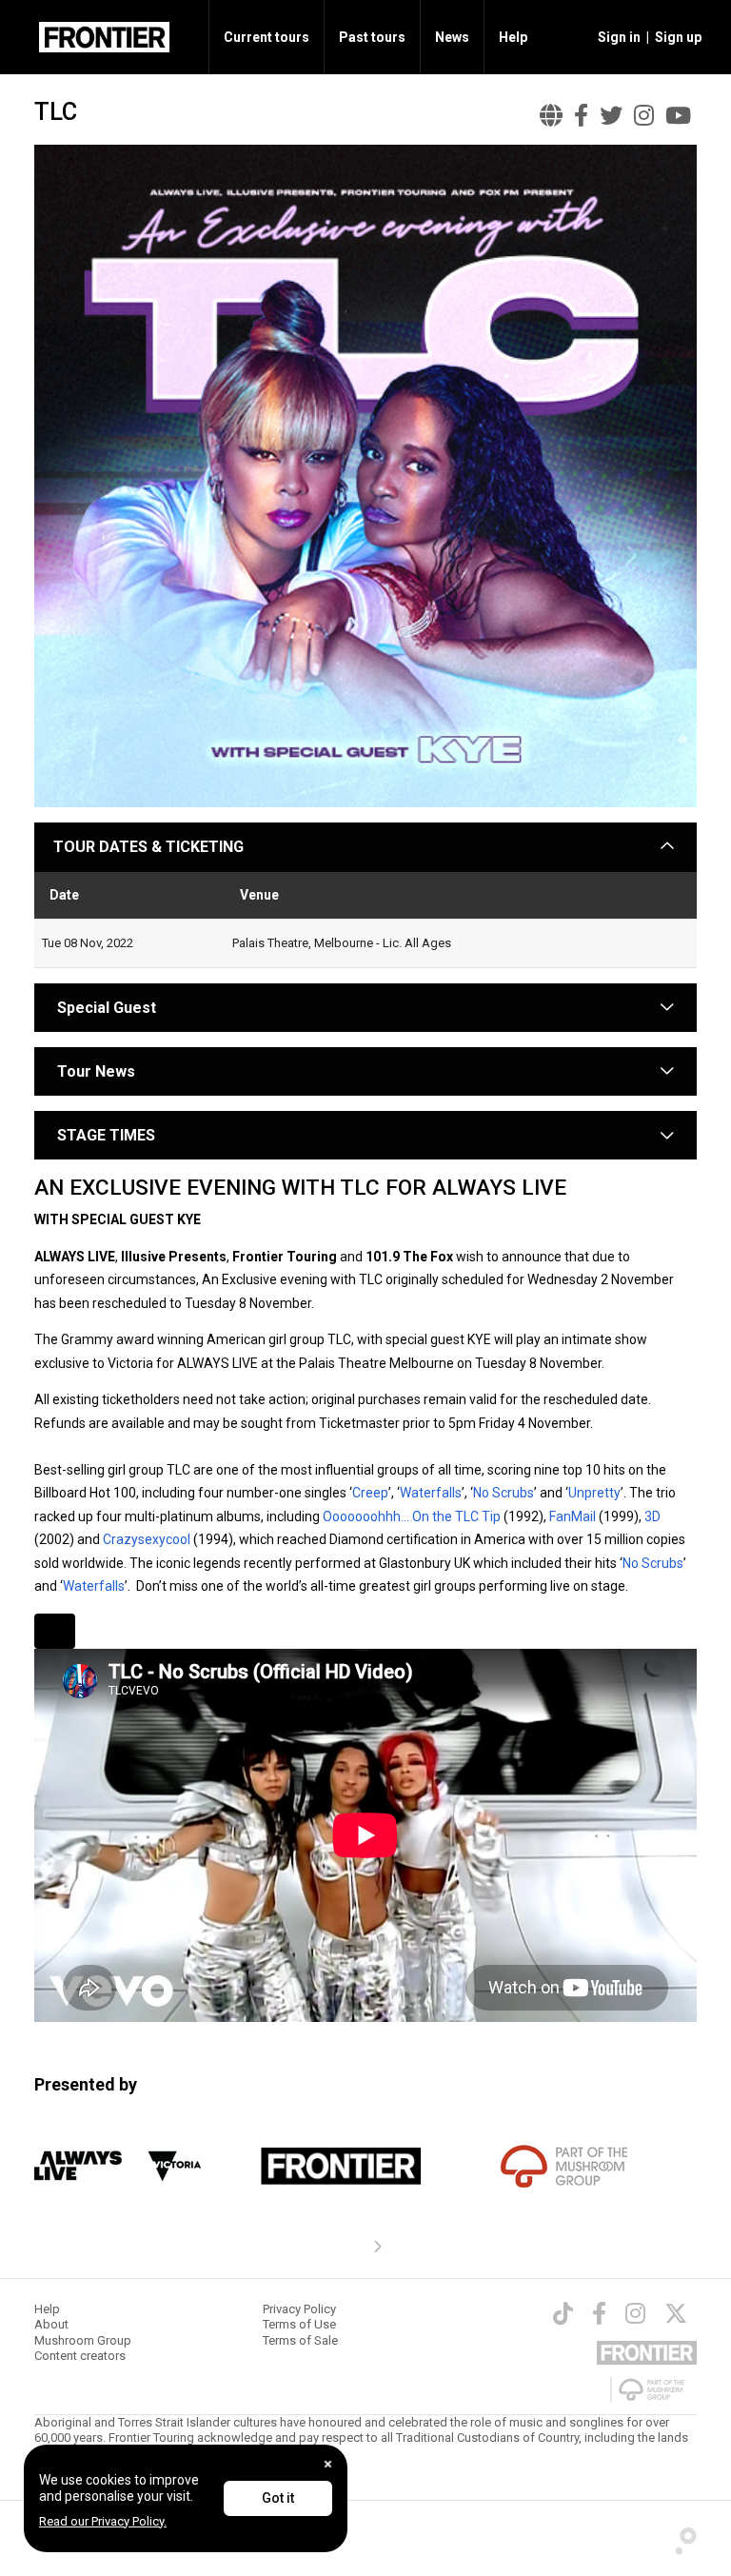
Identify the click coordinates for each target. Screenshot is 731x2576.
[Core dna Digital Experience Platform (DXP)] (680, 2537)
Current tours (267, 37)
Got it (278, 2498)
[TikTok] (563, 2313)
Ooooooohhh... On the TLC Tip (412, 1516)
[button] (616, 37)
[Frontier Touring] (341, 2166)
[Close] (328, 2464)
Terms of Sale (300, 2340)
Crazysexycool (147, 1539)
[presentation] (377, 2248)
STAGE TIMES (106, 1135)
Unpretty (594, 1493)
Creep (370, 1493)
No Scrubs (504, 1493)
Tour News (96, 1071)
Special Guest (105, 1008)
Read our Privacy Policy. (103, 2521)
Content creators (80, 2356)
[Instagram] (635, 2313)
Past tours (372, 37)
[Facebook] (599, 2313)
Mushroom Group (83, 2340)
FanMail (573, 1516)
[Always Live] (118, 2166)
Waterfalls (431, 1493)
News (452, 37)
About (51, 2324)
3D (652, 1516)
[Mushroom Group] (565, 2166)
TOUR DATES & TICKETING (148, 847)
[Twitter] (676, 2313)
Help (513, 37)
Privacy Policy (299, 2309)
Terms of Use (299, 2324)
